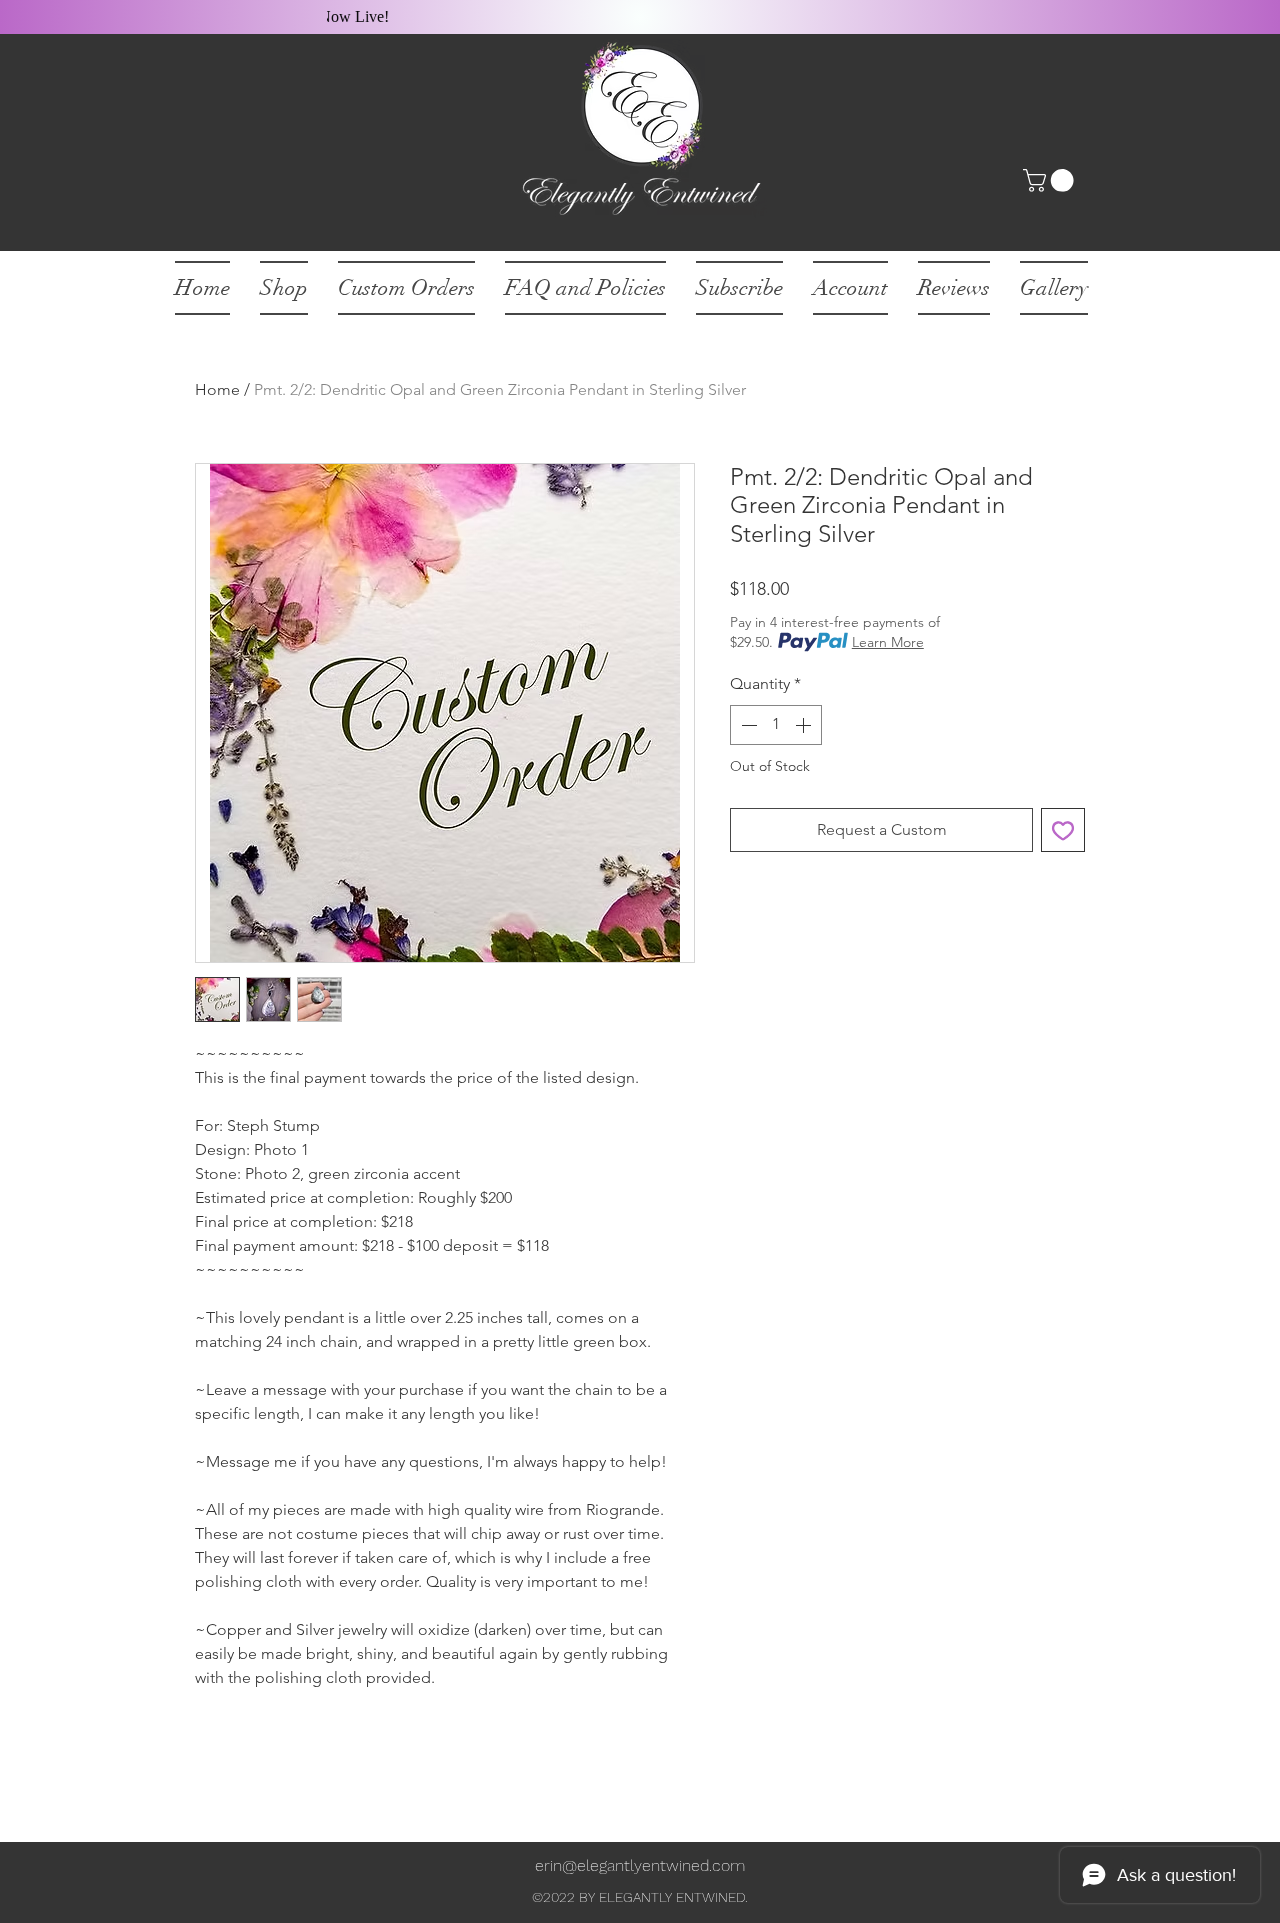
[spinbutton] (776, 725)
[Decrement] (747, 725)
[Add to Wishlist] (1063, 830)
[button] (1051, 180)
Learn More (888, 642)
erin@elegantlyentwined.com (640, 1865)
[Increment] (805, 725)
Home (217, 389)
